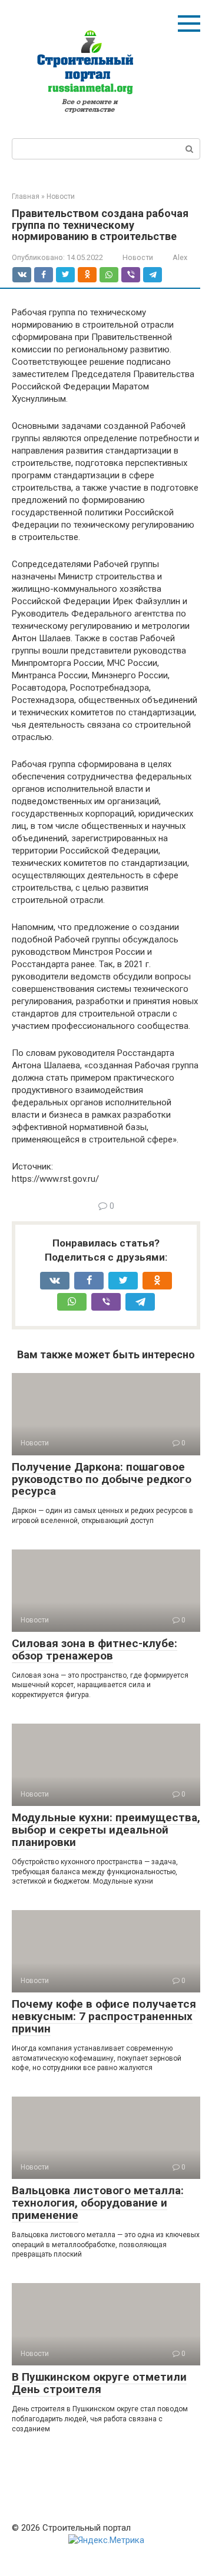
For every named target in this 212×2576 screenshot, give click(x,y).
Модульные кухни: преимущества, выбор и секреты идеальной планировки (106, 1830)
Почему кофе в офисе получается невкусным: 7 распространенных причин (104, 2016)
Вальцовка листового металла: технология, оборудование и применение (98, 2203)
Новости (138, 257)
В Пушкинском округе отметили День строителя (99, 2383)
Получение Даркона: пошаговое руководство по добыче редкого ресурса (102, 1479)
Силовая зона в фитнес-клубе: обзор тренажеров (95, 1649)
